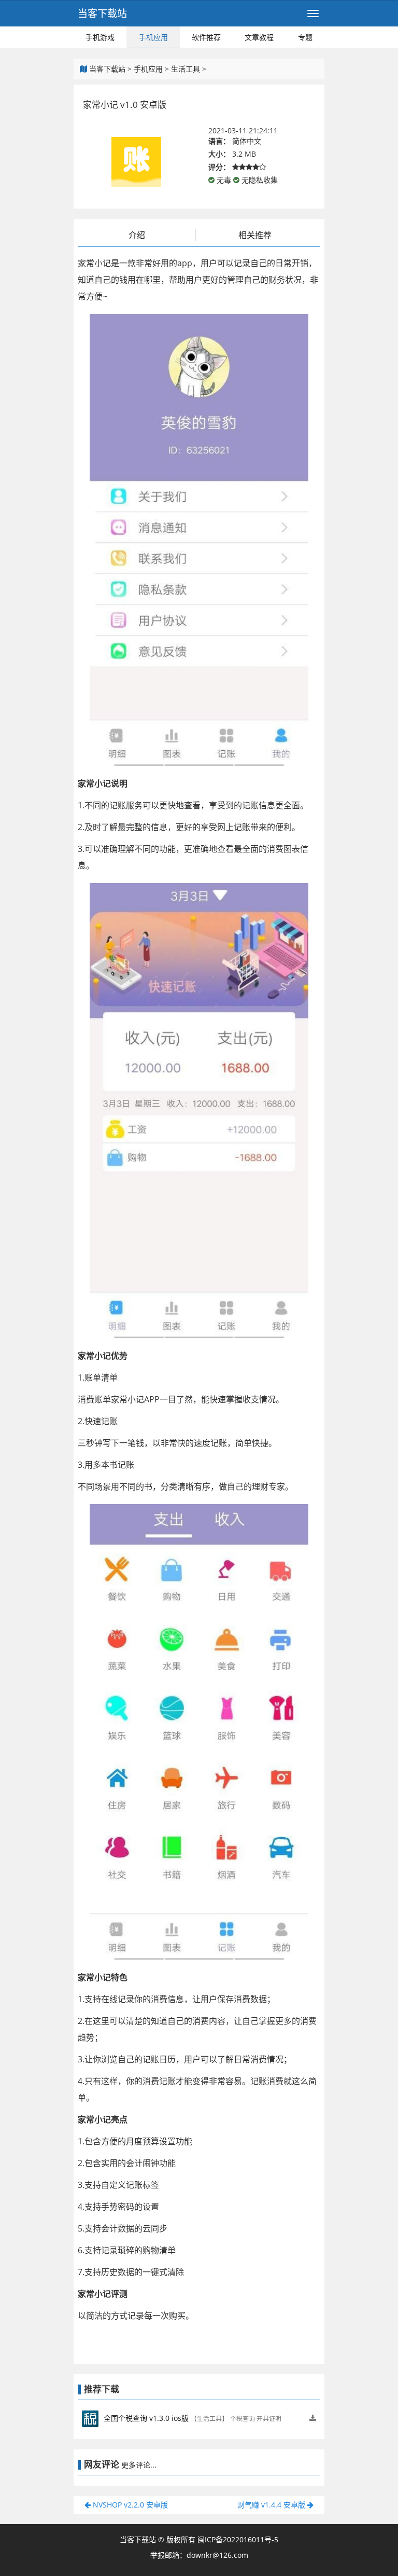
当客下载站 (102, 13)
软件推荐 (206, 37)
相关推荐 (255, 235)
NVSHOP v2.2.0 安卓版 (129, 2505)
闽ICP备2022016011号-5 (238, 2539)
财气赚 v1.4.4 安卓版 (272, 2505)
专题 (305, 37)
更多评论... (139, 2465)
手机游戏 (100, 37)
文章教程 (259, 37)
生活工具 (186, 69)
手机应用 (153, 37)
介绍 (137, 235)
